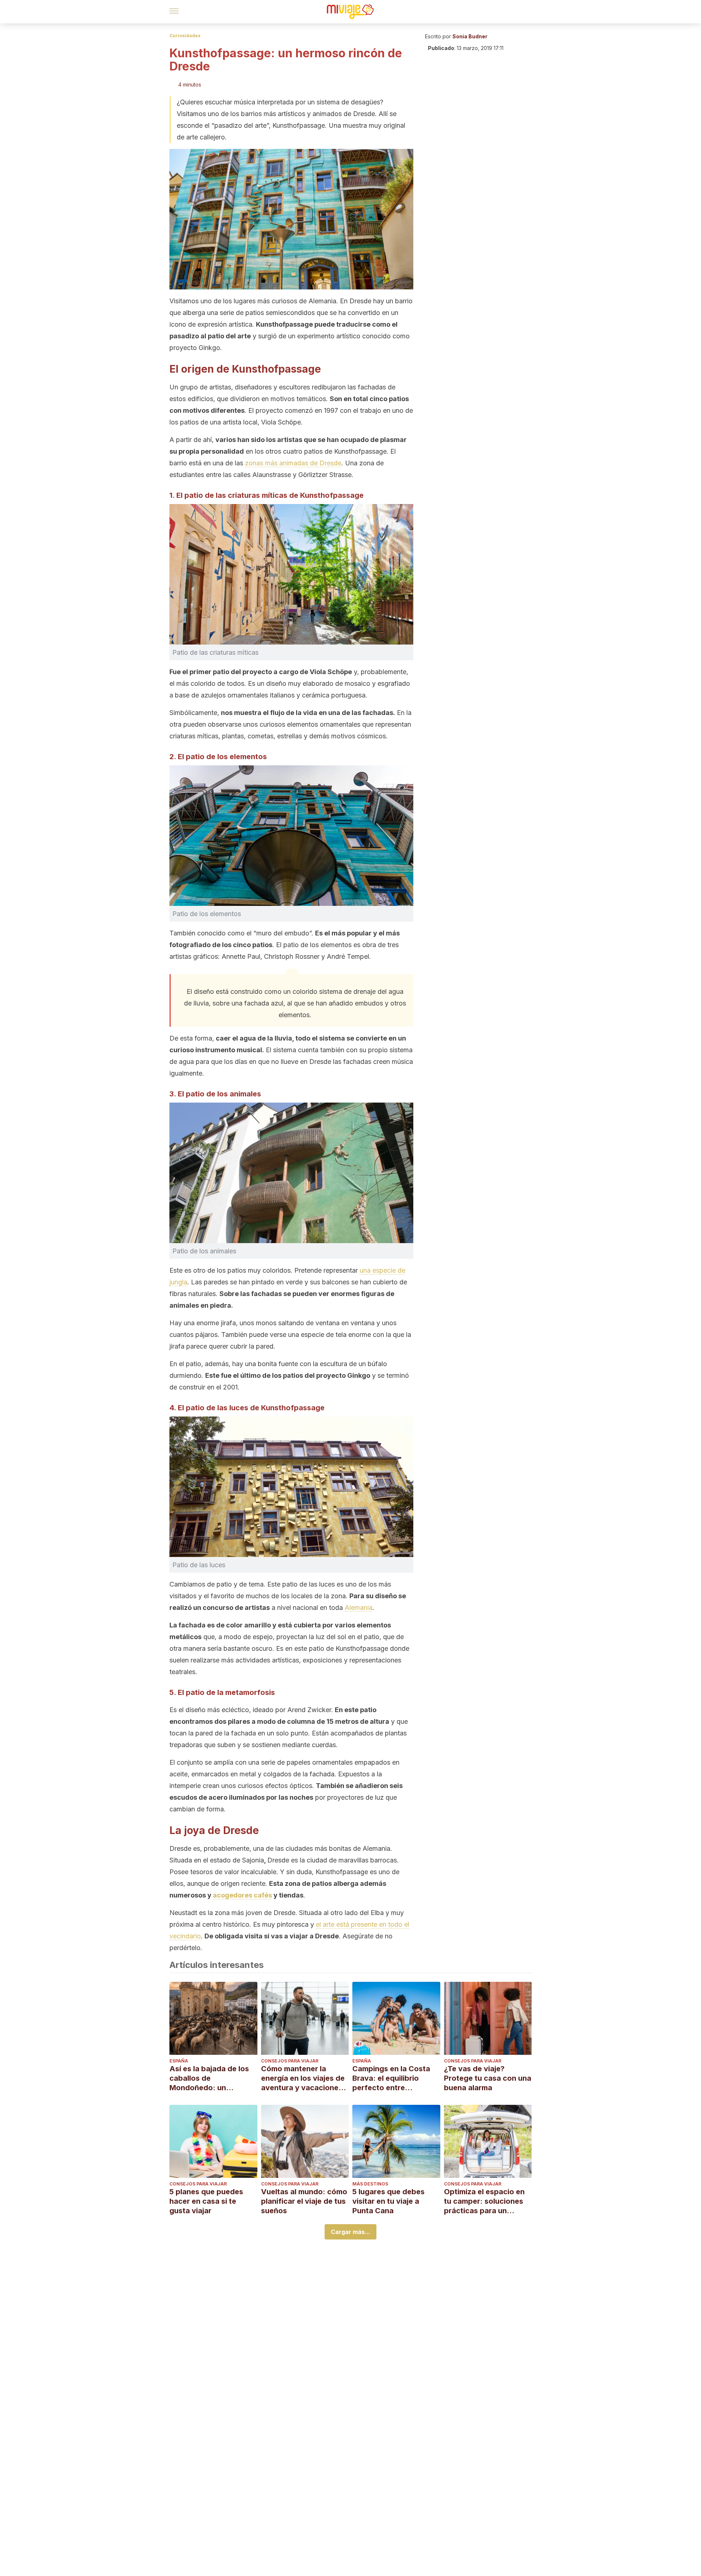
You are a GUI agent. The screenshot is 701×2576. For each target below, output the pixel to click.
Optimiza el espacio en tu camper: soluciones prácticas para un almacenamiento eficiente (484, 2201)
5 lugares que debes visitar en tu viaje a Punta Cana (388, 2201)
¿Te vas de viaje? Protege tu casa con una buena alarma (488, 2078)
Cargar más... (350, 2232)
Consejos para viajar (290, 2061)
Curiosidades (185, 36)
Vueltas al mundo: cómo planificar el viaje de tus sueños (304, 2201)
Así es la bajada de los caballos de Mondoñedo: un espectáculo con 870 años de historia (209, 2078)
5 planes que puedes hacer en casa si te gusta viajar (206, 2201)
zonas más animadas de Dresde (293, 463)
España (179, 2061)
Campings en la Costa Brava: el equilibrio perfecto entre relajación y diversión (391, 2078)
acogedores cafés (242, 1895)
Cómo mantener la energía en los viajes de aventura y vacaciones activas (303, 2078)
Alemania (359, 1608)
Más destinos (370, 2184)
